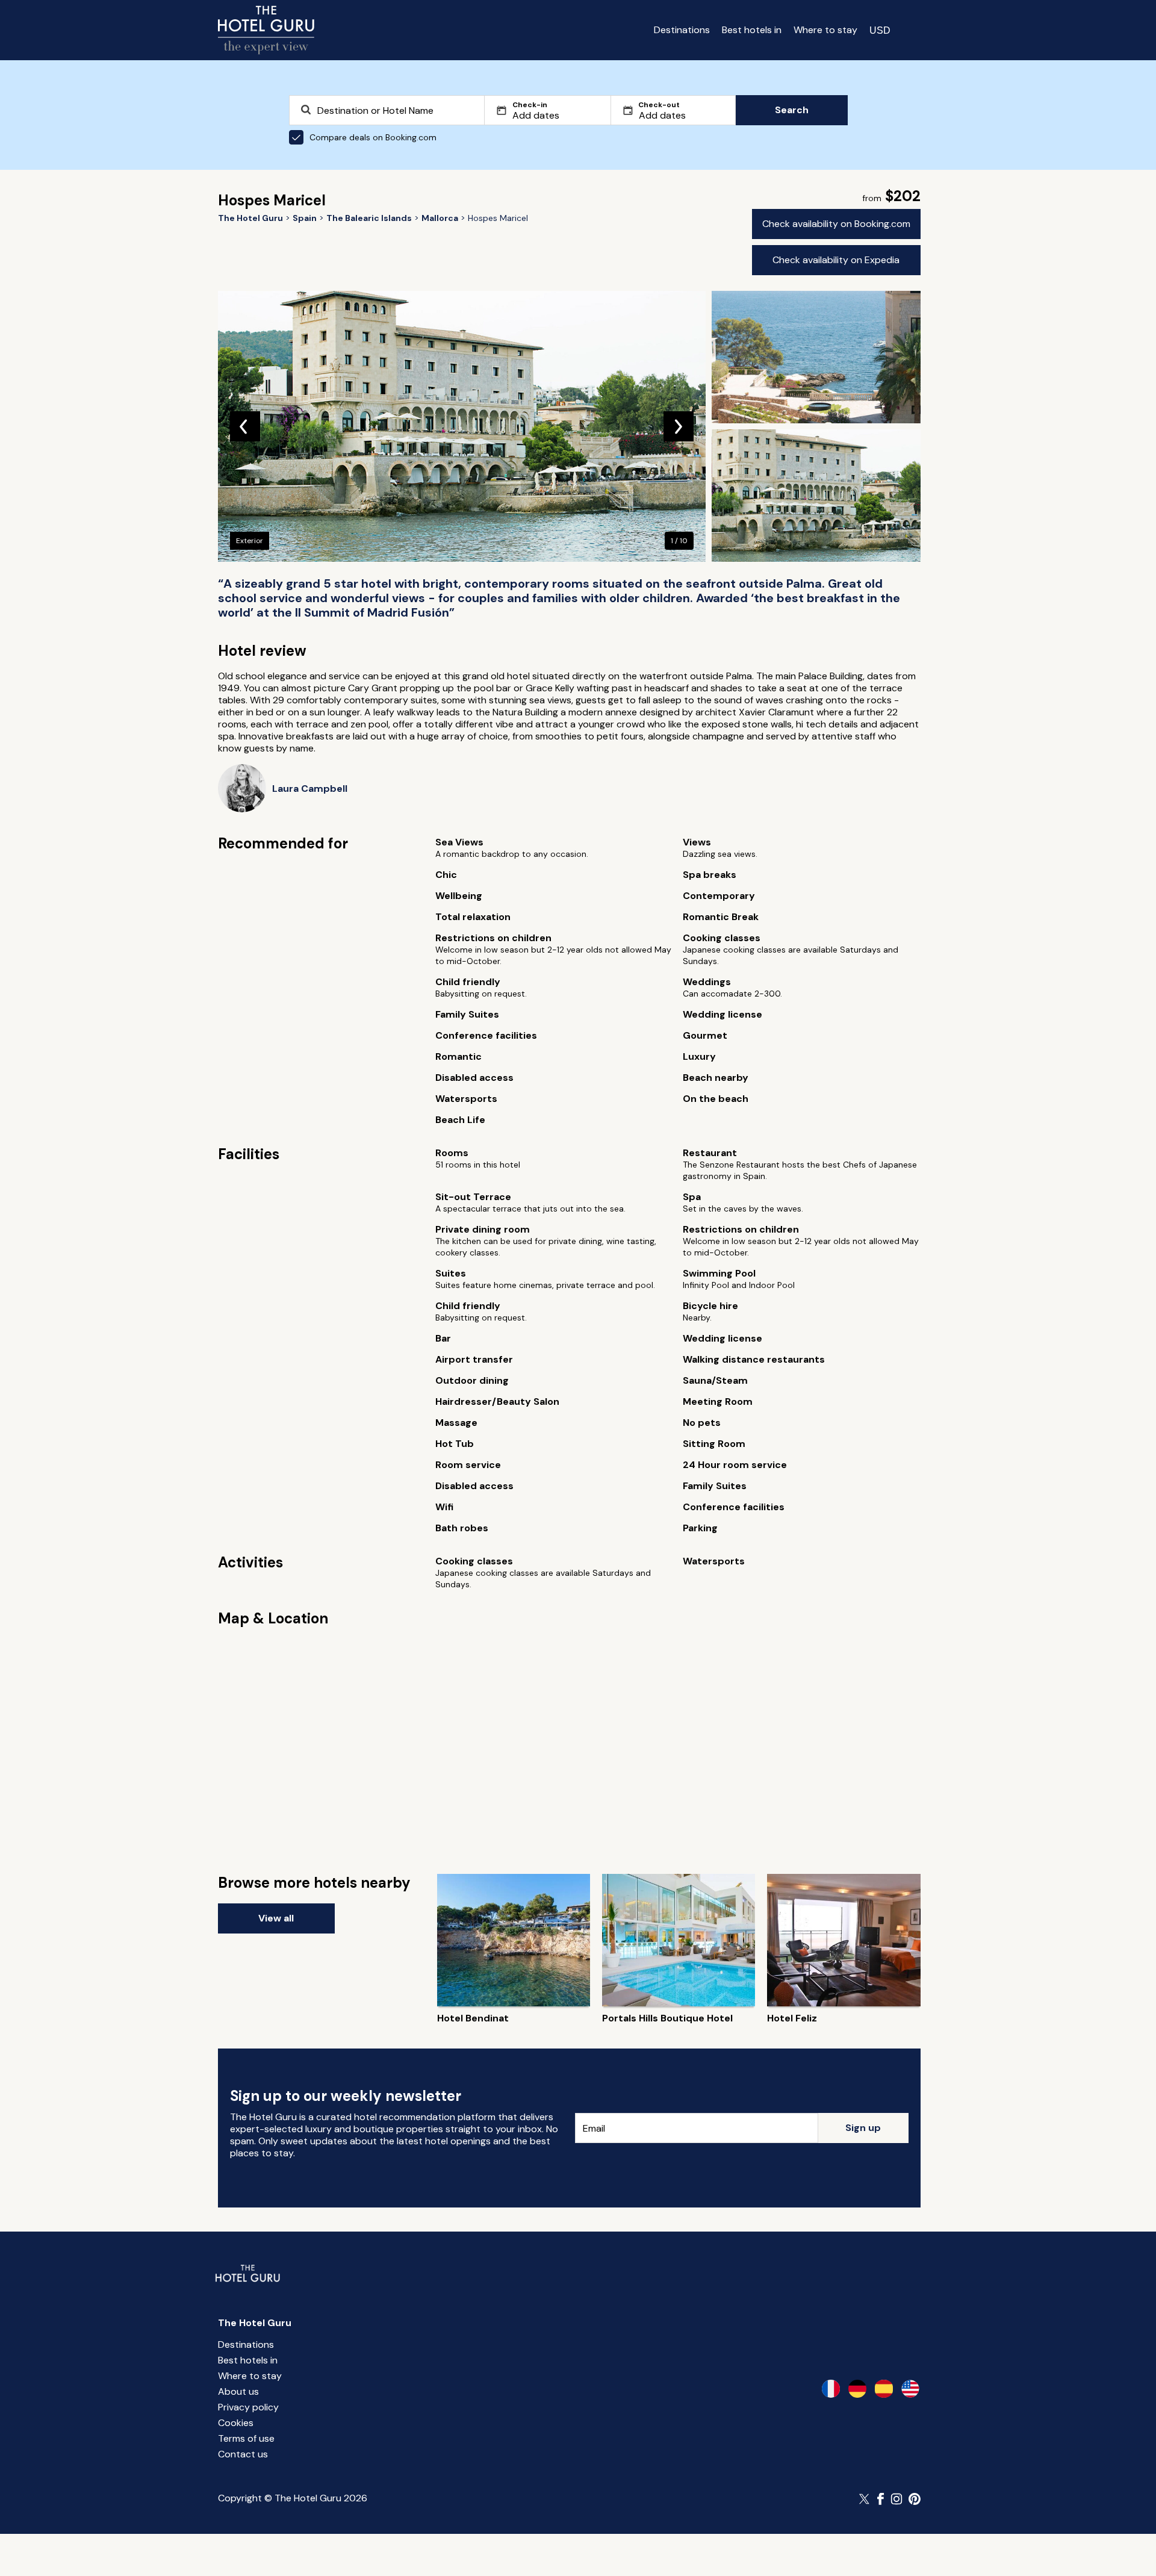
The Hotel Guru (255, 2323)
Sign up (863, 2128)
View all (276, 1918)
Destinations (682, 30)
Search (792, 110)
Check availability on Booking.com (836, 224)
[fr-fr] (831, 2389)
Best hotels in (752, 30)
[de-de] (857, 2389)
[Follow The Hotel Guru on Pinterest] (915, 2499)
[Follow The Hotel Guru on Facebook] (881, 2499)
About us (238, 2391)
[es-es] (884, 2389)
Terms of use (246, 2438)
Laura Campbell (310, 789)
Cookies (236, 2423)
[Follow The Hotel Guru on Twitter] (865, 2499)
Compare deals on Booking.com (373, 137)
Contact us (243, 2454)
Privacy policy (248, 2407)
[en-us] (910, 2389)
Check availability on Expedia (836, 260)
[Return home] (266, 30)
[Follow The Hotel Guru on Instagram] (897, 2499)
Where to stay (825, 30)
